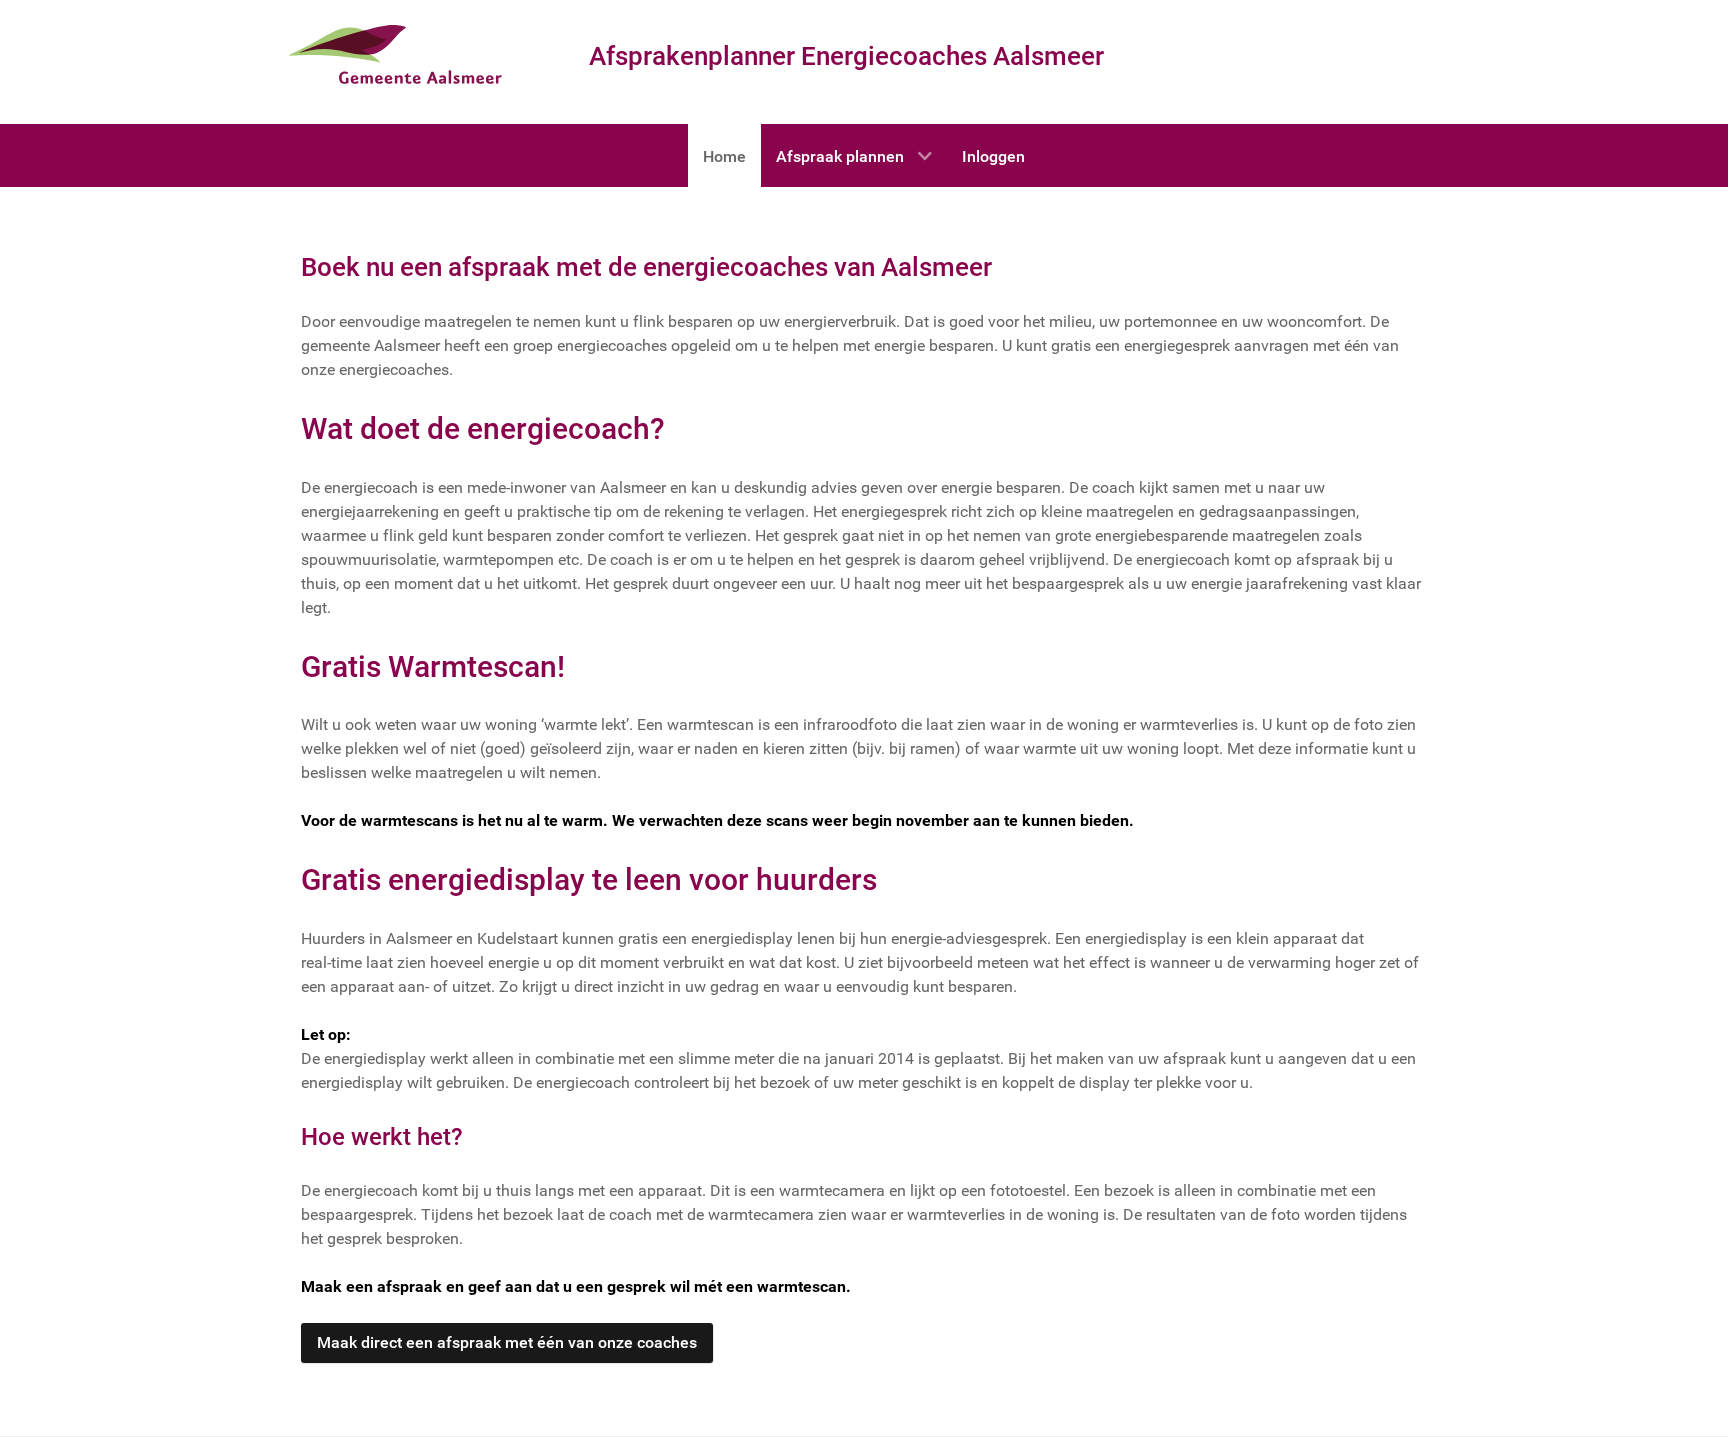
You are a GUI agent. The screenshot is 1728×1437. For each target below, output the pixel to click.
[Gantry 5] (402, 56)
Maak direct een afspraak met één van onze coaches (507, 1342)
